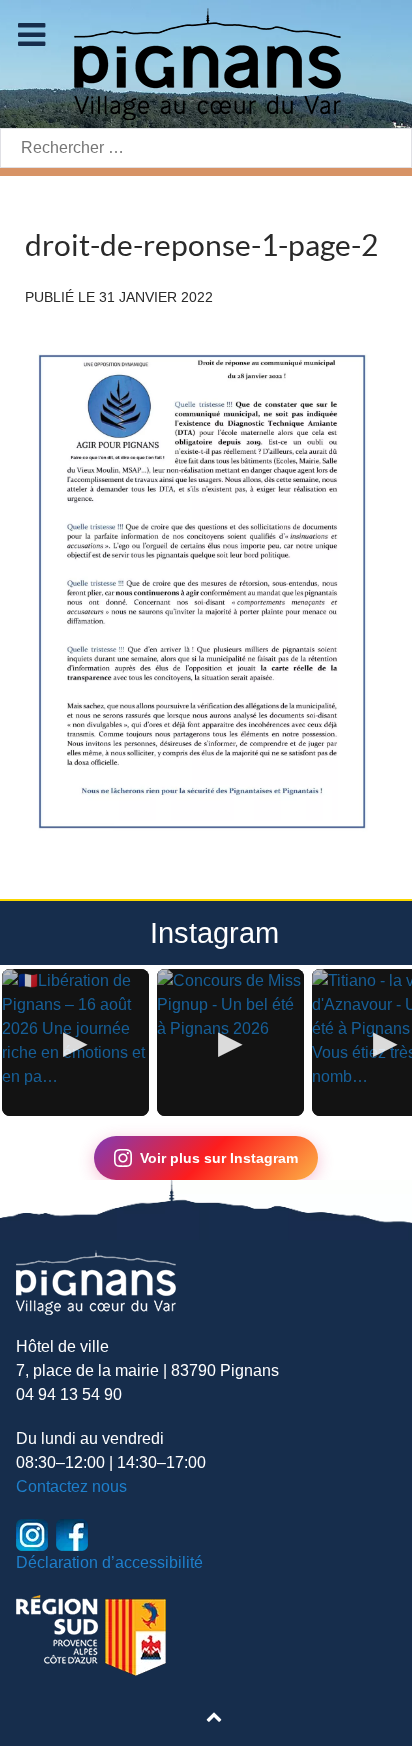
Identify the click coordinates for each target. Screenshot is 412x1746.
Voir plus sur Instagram (219, 1158)
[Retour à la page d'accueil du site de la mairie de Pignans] (206, 62)
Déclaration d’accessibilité (109, 1562)
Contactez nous (71, 1486)
